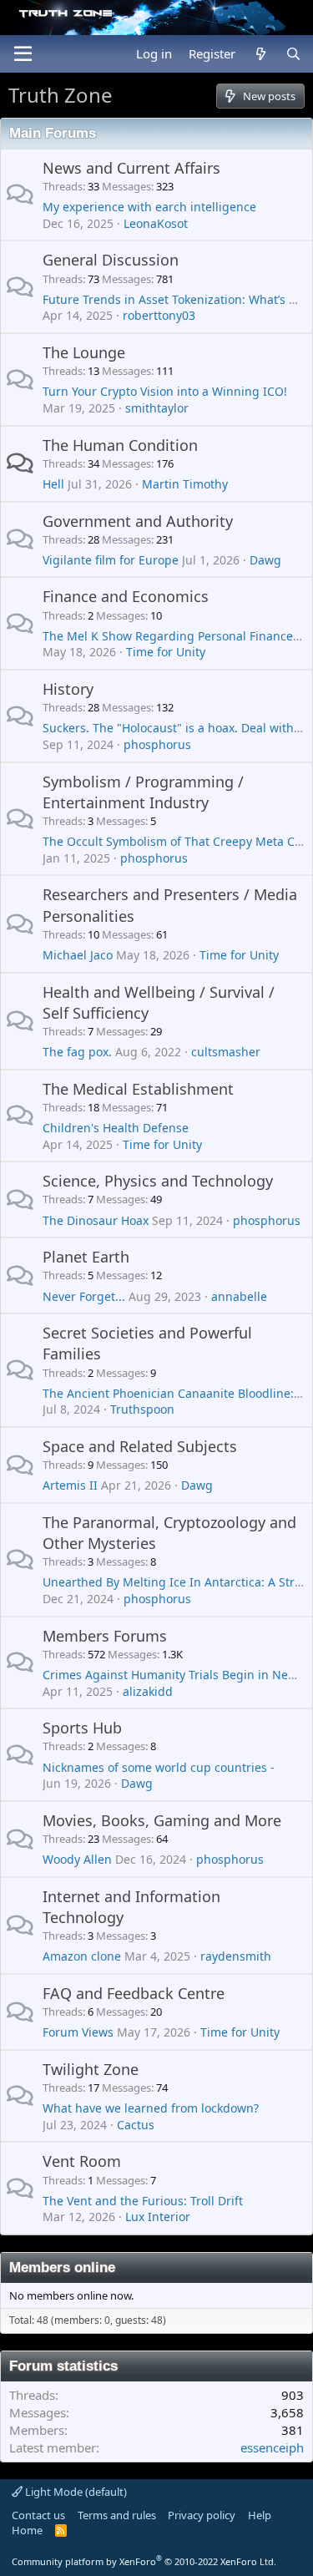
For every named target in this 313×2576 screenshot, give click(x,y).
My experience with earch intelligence (149, 207)
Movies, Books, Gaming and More (162, 1820)
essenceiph (272, 2447)
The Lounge (84, 352)
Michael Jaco (78, 955)
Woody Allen (77, 1859)
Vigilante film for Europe (111, 560)
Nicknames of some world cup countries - (159, 1767)
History (68, 689)
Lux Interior (158, 2217)
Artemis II (70, 1485)
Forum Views (78, 2032)
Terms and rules (117, 2515)
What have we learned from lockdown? (151, 2108)
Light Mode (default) (75, 2492)
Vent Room (82, 2161)
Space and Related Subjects (140, 1446)
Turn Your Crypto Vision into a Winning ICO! (165, 391)
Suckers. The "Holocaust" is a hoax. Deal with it (174, 728)
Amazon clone (82, 1956)
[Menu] (23, 54)
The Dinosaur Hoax (96, 1220)
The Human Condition (120, 445)
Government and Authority (138, 521)
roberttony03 (159, 315)
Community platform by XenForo (144, 2561)
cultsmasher (226, 1052)
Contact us (38, 2515)
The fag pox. (77, 1052)
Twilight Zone (91, 2069)
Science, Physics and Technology (158, 1181)
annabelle (239, 1296)
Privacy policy (202, 2515)
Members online (62, 2267)
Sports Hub (82, 1728)
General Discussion (111, 260)
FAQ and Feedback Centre (134, 1993)
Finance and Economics (126, 596)
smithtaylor (157, 408)
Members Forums (105, 1636)
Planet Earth (86, 1257)
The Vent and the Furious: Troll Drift (143, 2201)
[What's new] (260, 54)
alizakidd (148, 1691)
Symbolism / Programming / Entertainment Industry (143, 792)
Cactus (136, 2125)
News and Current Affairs (131, 168)
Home (27, 2530)
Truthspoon (142, 1409)
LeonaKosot (156, 223)
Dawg (265, 560)
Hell (53, 484)
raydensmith (236, 1956)
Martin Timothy (185, 484)
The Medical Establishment (138, 1089)
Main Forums (53, 133)
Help (260, 2515)
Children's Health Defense (116, 1128)
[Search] (293, 54)
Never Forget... (84, 1296)
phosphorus (157, 744)
